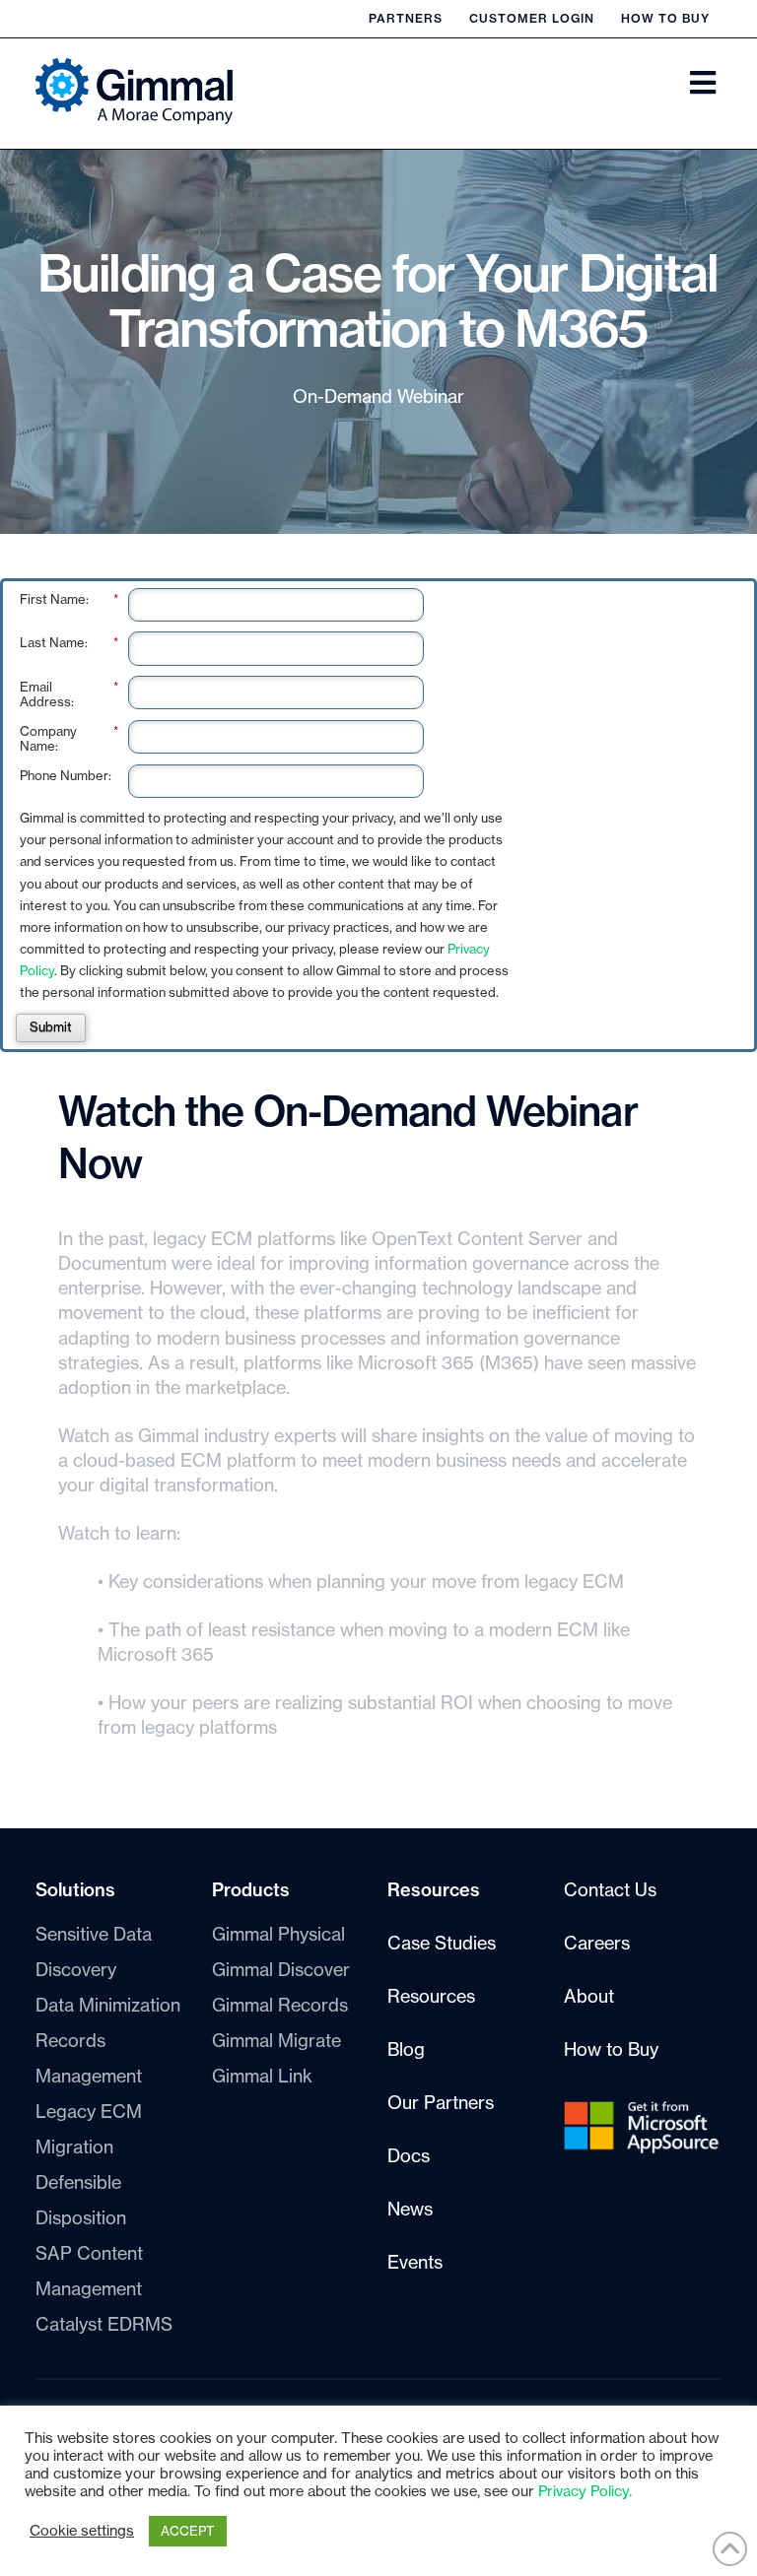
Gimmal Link (262, 2077)
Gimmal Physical (278, 1935)
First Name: (69, 599)
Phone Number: (66, 776)
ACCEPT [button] (188, 2531)
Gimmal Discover (281, 1970)
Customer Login (532, 19)
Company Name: (69, 739)
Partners (406, 19)
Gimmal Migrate (276, 2041)
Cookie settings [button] (82, 2531)
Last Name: (69, 643)
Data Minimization (108, 2006)
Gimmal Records (280, 2006)
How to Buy (665, 19)
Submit (51, 1027)
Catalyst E (104, 2325)
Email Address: (69, 695)
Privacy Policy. (585, 2492)
